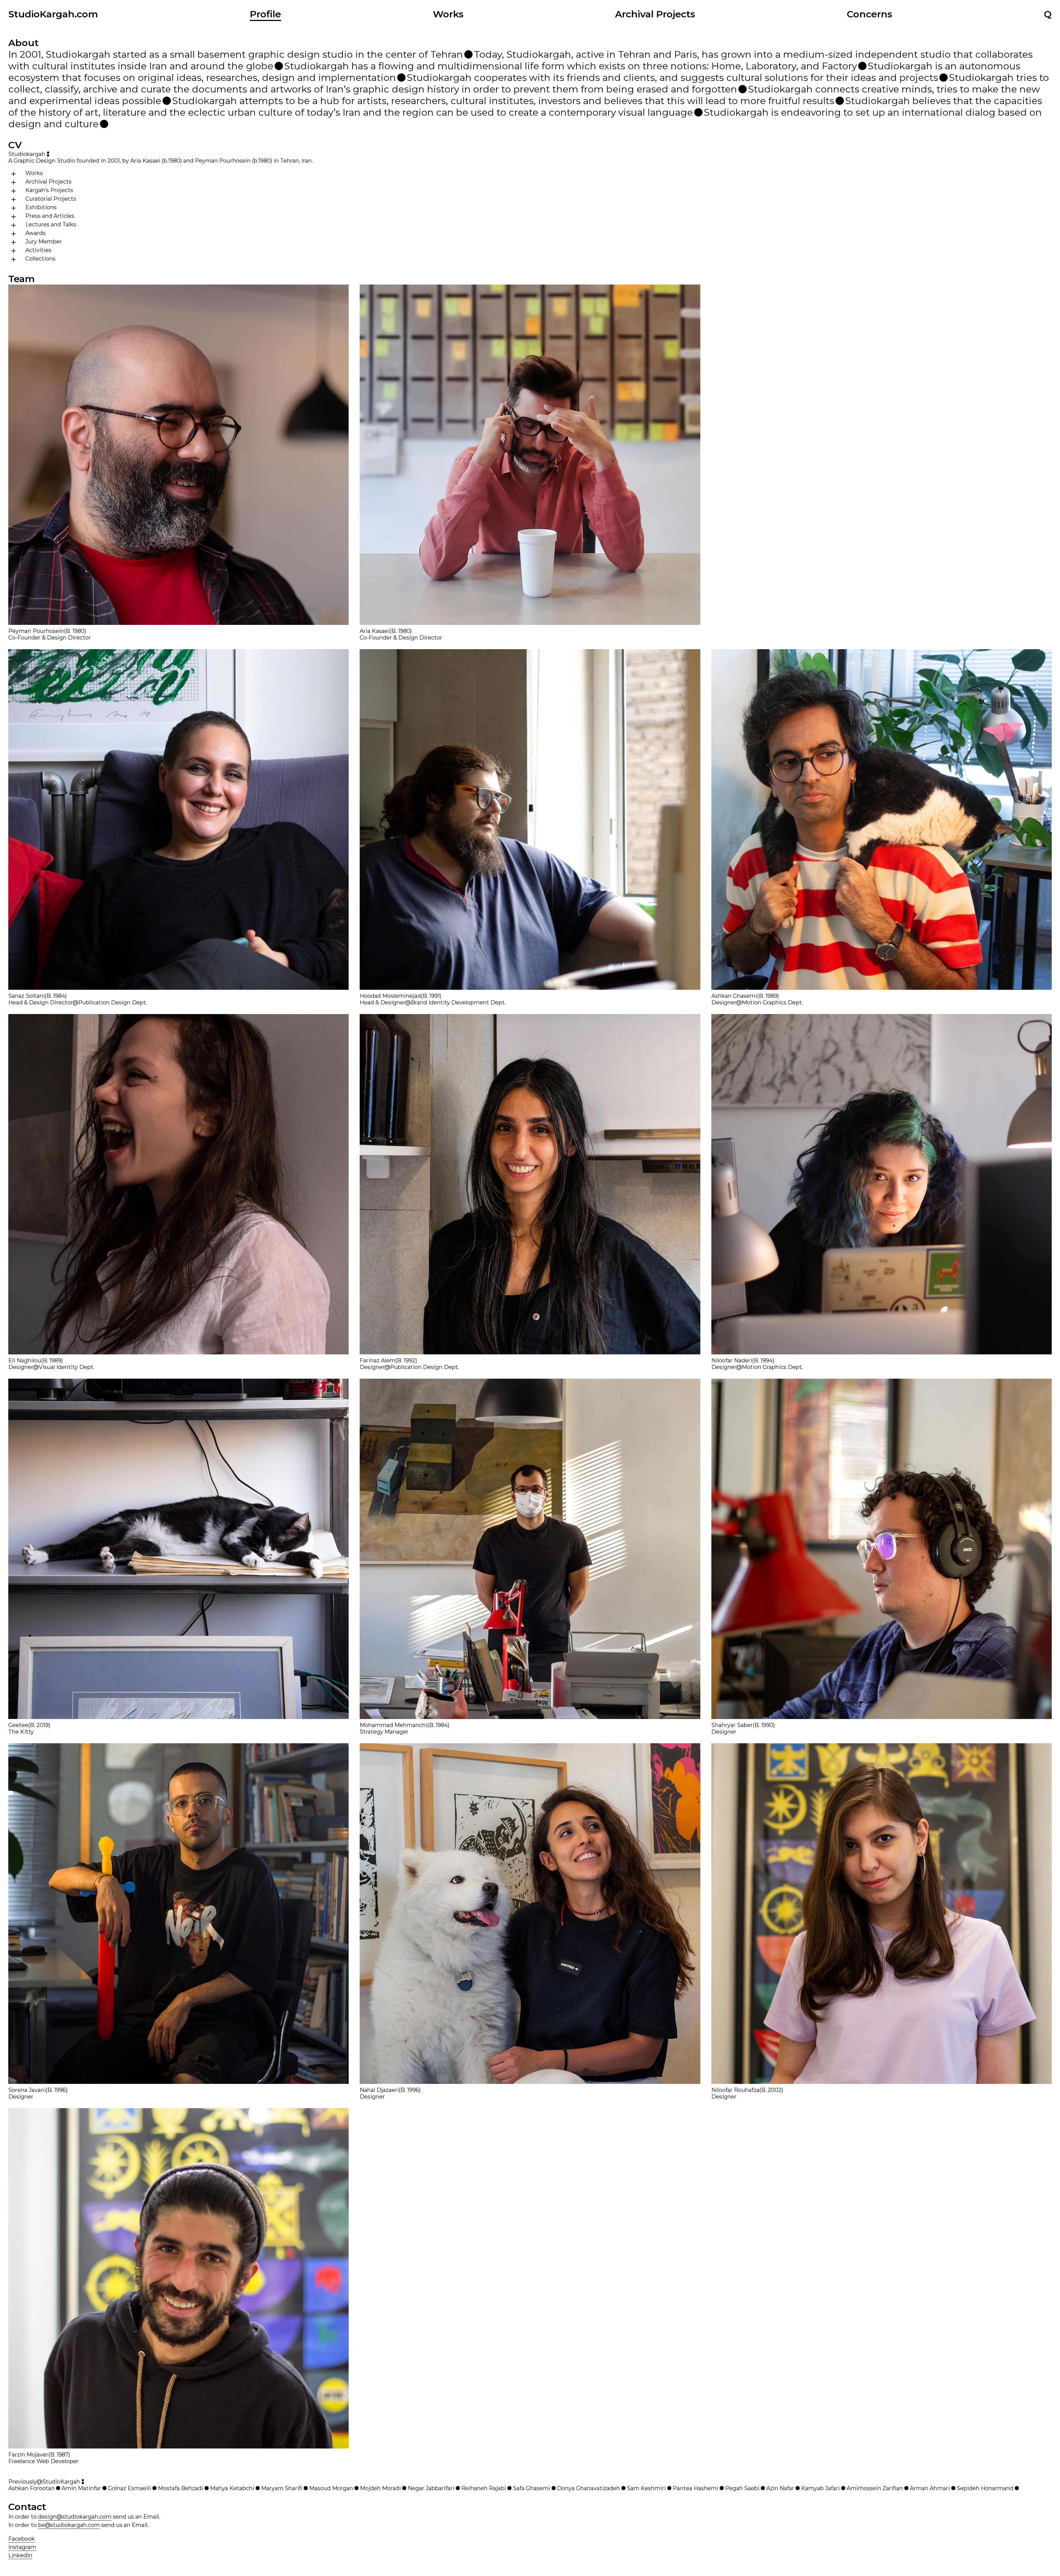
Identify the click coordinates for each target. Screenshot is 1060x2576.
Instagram (22, 2547)
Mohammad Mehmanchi (393, 1725)
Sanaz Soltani (26, 996)
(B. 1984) (56, 996)
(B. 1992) (406, 1360)
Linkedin (20, 2555)
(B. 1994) (763, 1360)
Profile (265, 14)
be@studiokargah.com (69, 2525)
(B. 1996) (57, 2090)
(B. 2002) (771, 2090)
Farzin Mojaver (28, 2455)
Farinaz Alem (377, 1360)
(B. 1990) (764, 1725)
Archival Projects (655, 14)
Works (448, 14)
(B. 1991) (431, 996)
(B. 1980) (75, 631)
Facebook (22, 2539)
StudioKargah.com (53, 14)
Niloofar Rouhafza (735, 2090)
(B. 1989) (768, 996)
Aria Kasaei (375, 631)
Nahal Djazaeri (379, 2090)
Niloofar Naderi (732, 1360)
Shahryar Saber (732, 1725)
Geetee (18, 1725)
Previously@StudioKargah (44, 2482)
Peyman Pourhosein (36, 631)
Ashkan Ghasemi (734, 996)
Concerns (870, 14)
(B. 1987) (59, 2455)
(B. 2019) (39, 1725)
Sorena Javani (27, 2090)
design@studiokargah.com (75, 2517)
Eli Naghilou (25, 1360)
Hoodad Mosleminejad (390, 996)
